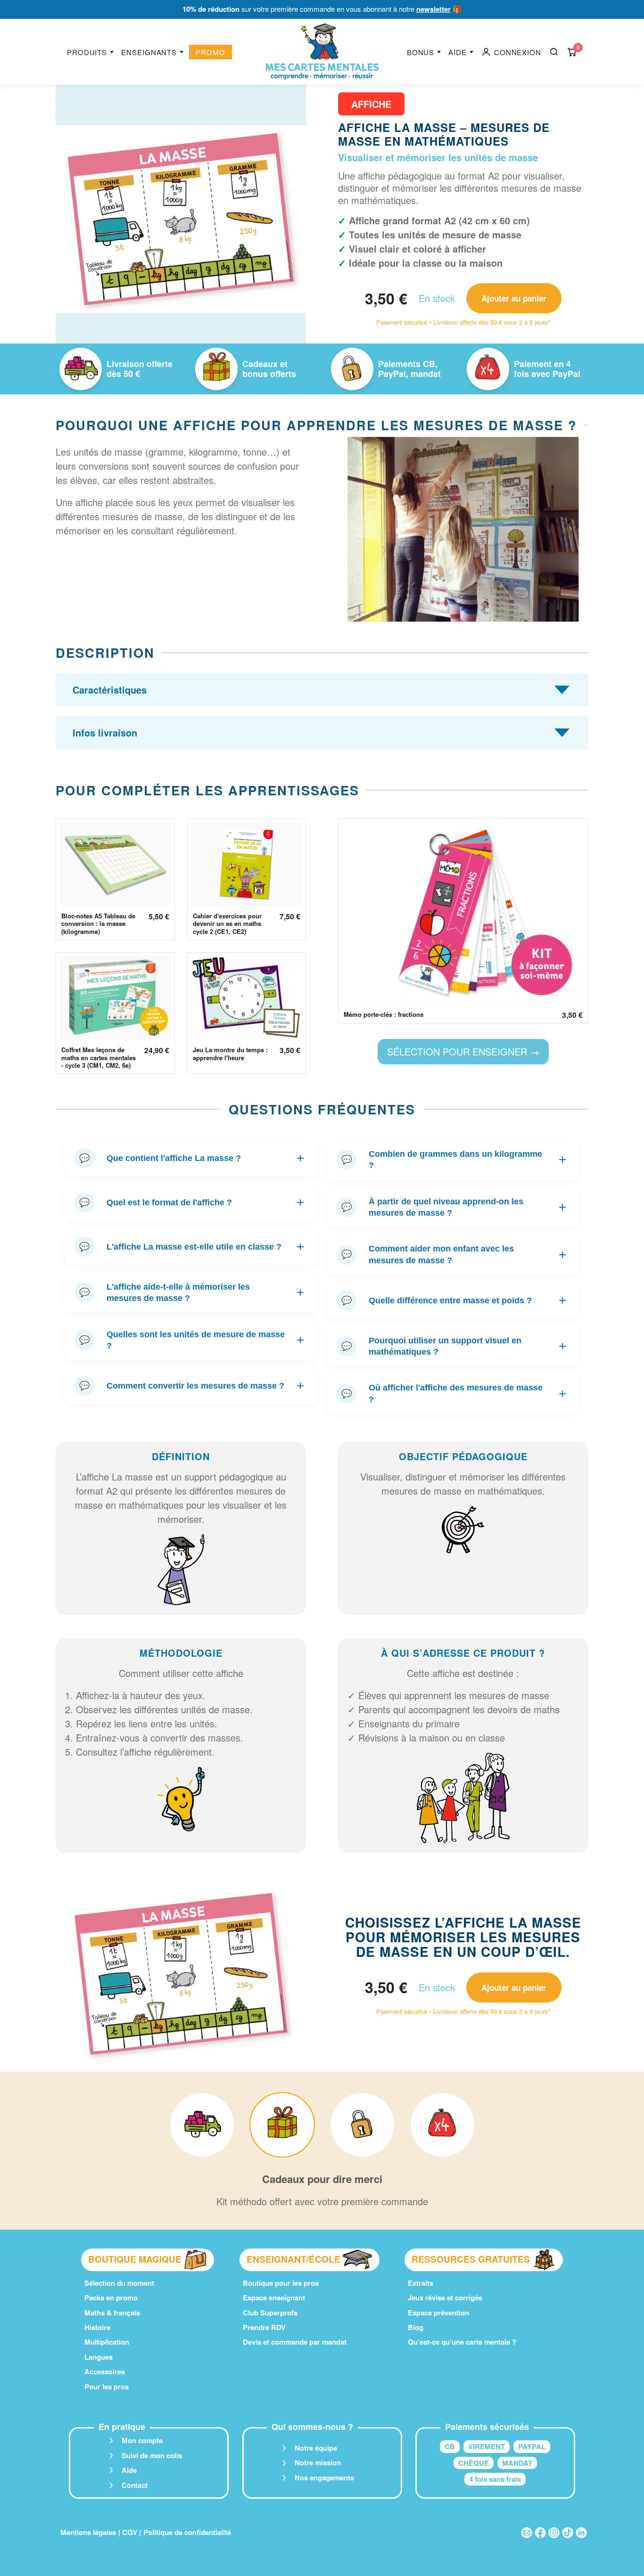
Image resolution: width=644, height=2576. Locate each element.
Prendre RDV (264, 2327)
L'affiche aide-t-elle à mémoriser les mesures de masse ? (192, 1292)
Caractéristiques (110, 690)
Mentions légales (88, 2532)
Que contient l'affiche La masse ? (192, 1158)
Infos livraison (105, 732)
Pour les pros (107, 2387)
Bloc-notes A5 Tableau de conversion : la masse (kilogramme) (98, 924)
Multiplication (107, 2342)
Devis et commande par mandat (295, 2342)
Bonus (421, 52)
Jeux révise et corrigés (445, 2298)
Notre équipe (316, 2448)
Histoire (97, 2327)
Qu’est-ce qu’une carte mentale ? (462, 2342)
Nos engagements (324, 2478)
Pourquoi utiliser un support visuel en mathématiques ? (454, 1346)
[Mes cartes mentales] (322, 52)
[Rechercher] (554, 52)
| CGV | (130, 2532)
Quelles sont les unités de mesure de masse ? (192, 1340)
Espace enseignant (274, 2298)
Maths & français (112, 2313)
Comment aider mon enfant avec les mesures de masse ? (454, 1254)
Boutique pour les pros (281, 2283)
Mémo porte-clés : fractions (384, 1014)
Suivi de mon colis (152, 2455)
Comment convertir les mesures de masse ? (192, 1386)
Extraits (421, 2283)
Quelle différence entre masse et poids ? (454, 1300)
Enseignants (149, 52)
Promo (211, 52)
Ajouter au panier (514, 298)
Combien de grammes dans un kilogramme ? (454, 1160)
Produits (87, 52)
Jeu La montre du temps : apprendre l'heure (230, 1054)
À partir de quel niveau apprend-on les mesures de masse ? (454, 1207)
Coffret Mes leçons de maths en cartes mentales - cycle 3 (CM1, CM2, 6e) (99, 1058)
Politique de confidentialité (187, 2532)
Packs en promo (111, 2298)
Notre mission (318, 2462)
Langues (99, 2357)
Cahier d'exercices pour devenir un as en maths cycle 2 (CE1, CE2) (227, 924)
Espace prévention (438, 2313)
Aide (458, 52)
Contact (135, 2485)
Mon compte (142, 2440)
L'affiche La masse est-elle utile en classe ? (192, 1247)
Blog (416, 2327)
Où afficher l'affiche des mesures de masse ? (454, 1393)
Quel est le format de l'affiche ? (192, 1202)
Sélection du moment (119, 2283)
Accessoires (105, 2372)
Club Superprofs (270, 2313)
